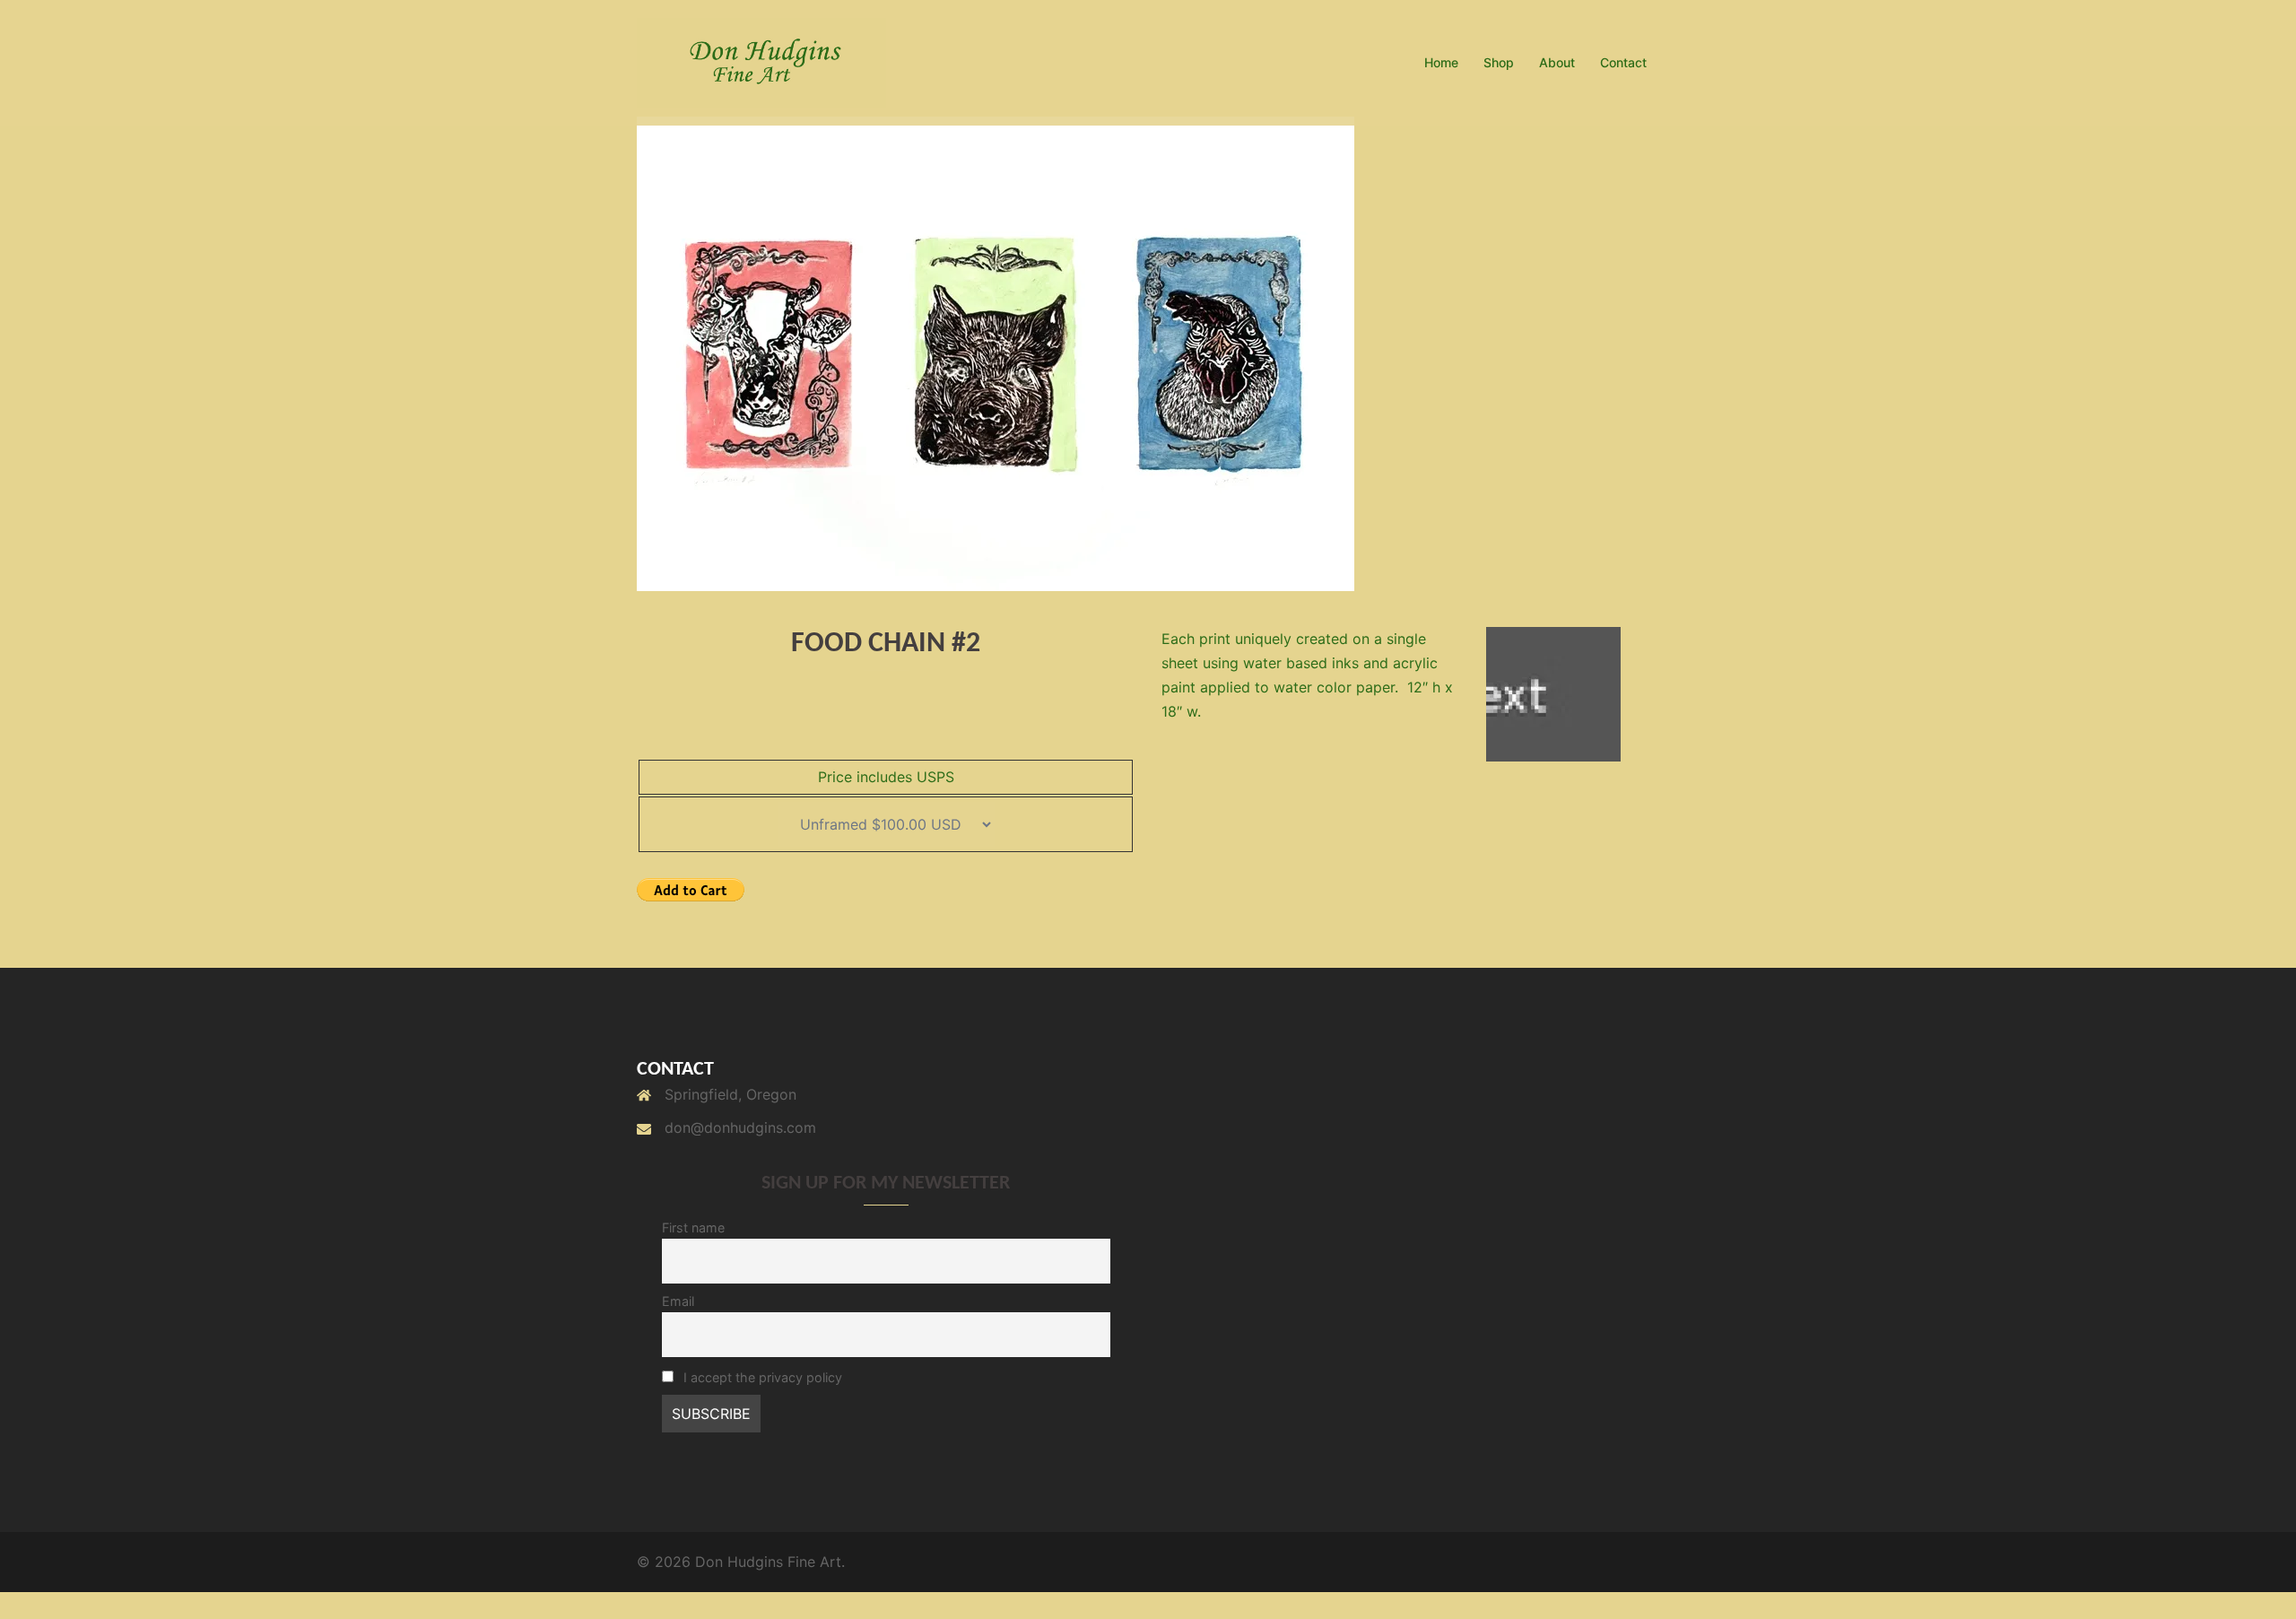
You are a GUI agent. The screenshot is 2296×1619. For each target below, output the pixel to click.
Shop (1499, 62)
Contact (1623, 62)
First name (693, 1227)
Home (1441, 62)
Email (678, 1301)
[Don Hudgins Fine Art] (761, 61)
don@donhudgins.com (740, 1127)
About (1557, 62)
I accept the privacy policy (761, 1377)
